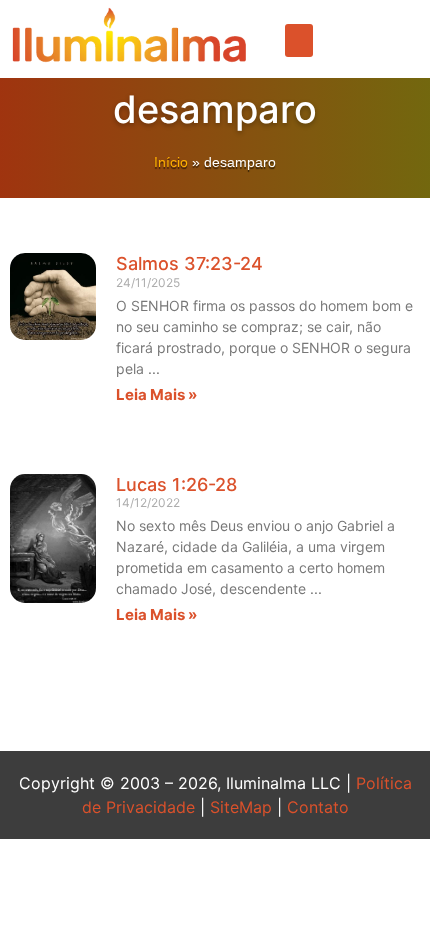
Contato (318, 807)
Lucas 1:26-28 (176, 484)
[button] (299, 40)
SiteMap (241, 807)
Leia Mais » (156, 394)
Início (171, 162)
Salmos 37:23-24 (189, 263)
